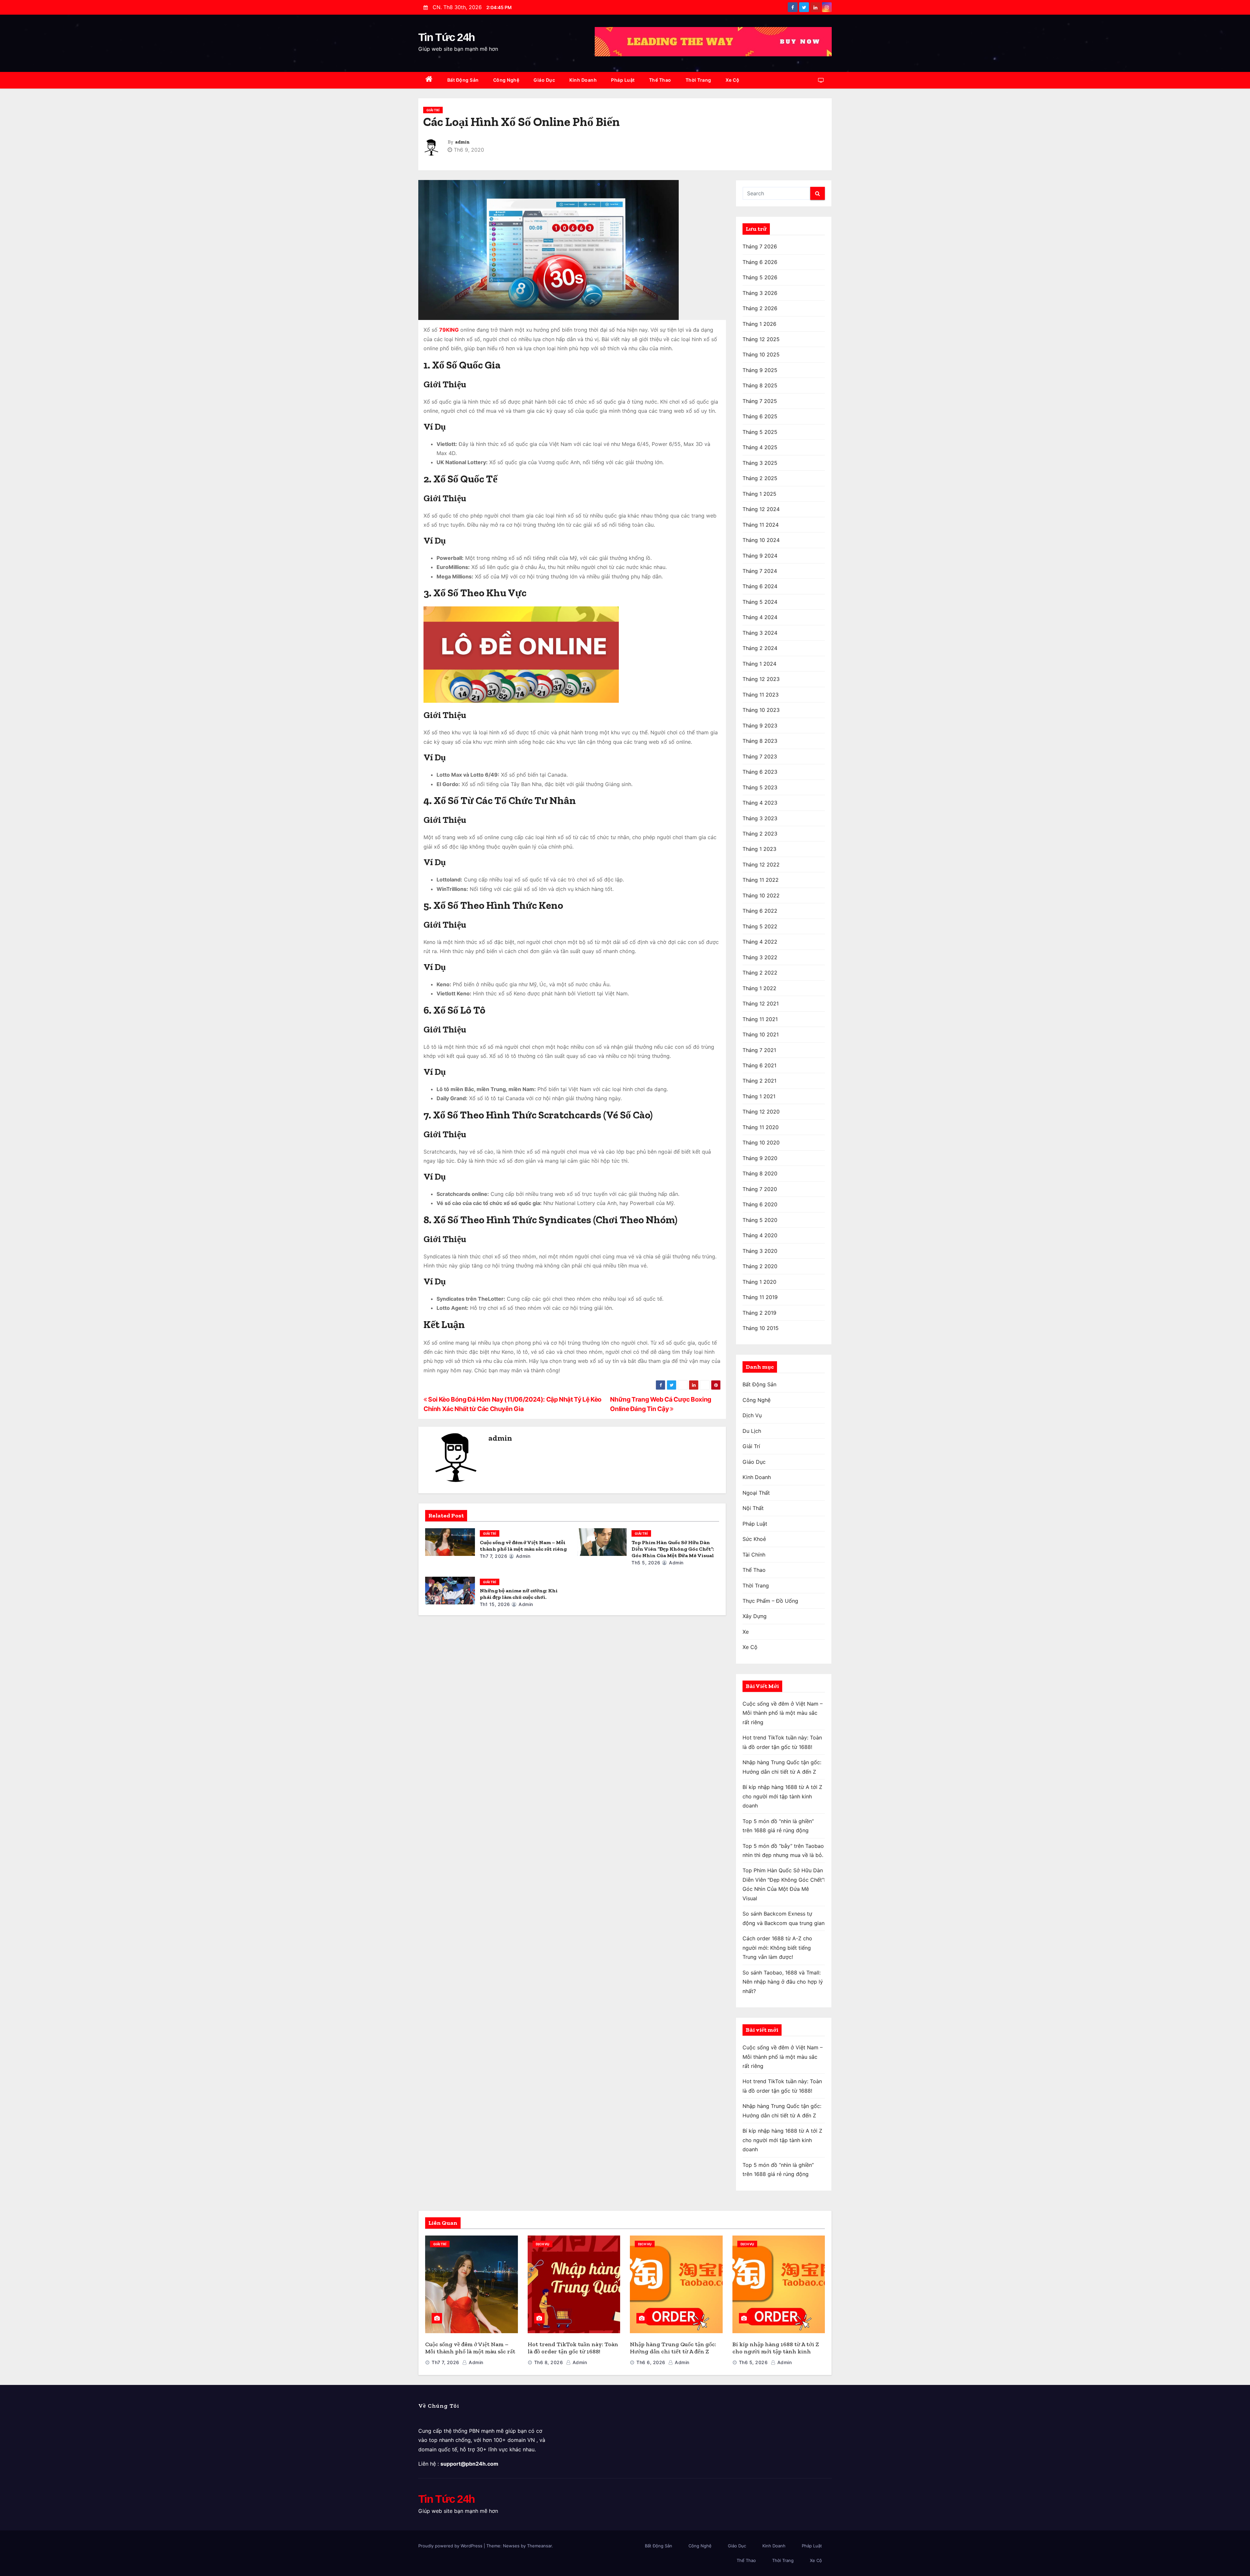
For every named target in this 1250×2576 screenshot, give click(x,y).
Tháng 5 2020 (760, 1220)
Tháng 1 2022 (759, 988)
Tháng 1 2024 (759, 664)
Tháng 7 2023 (760, 756)
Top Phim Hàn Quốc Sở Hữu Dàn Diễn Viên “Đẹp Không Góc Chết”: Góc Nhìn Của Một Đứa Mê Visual (673, 1549)
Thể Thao (660, 80)
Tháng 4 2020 (760, 1235)
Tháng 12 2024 (761, 509)
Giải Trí (433, 110)
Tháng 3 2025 (760, 463)
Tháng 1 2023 (759, 849)
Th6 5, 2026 (753, 2362)
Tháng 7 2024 (760, 571)
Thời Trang (698, 80)
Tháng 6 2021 (759, 1065)
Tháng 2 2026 (760, 308)
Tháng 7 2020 (760, 1189)
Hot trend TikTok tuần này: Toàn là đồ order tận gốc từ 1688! (573, 2348)
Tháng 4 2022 (760, 942)
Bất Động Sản (463, 80)
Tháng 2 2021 (759, 1081)
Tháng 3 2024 (760, 633)
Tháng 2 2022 (760, 973)
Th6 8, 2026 (549, 2362)
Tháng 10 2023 (761, 710)
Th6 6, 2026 (651, 2362)
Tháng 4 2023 (760, 803)
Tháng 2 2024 (760, 648)
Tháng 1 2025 (759, 494)
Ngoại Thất (756, 1493)
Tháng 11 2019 (760, 1297)
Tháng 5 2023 (760, 787)
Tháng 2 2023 (760, 834)
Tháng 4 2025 (760, 447)
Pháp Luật (623, 80)
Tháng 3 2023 (760, 818)
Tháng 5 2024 (760, 602)
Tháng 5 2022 (760, 926)
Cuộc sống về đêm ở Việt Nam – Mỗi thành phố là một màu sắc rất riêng (523, 1546)
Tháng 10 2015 (761, 1328)
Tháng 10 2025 (761, 354)
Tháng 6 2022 (760, 911)
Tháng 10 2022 (761, 895)
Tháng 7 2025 (760, 401)
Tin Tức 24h (446, 37)
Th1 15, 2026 (495, 1604)
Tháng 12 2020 (761, 1112)
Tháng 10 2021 (761, 1034)
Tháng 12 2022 (761, 865)
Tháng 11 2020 (761, 1127)
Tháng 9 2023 (760, 726)
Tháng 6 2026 (760, 262)
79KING (449, 330)
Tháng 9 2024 (760, 556)
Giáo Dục (544, 80)
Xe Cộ (733, 80)
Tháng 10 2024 (761, 540)
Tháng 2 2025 (760, 478)
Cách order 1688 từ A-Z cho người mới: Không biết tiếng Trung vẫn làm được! (777, 1948)
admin (462, 142)
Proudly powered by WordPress (451, 2546)
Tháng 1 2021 (759, 1096)
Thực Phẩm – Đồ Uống (770, 1601)
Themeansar (539, 2546)
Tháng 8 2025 (760, 385)
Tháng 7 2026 (760, 246)
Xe (746, 1632)
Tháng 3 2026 (760, 293)
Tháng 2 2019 (759, 1313)
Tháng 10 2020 (761, 1143)
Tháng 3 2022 (760, 957)
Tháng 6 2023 (760, 772)
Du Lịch (752, 1431)
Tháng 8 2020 (760, 1173)
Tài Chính (754, 1555)
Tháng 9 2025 (760, 370)
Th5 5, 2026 (646, 1563)
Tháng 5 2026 (760, 277)
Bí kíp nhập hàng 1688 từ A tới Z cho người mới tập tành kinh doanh (782, 1796)
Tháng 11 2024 (761, 525)
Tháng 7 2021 (759, 1050)
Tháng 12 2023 (761, 679)
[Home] (429, 80)
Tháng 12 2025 (761, 339)
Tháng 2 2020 (760, 1266)
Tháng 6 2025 (760, 416)
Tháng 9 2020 (760, 1158)
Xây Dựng (755, 1616)
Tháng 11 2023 (761, 695)
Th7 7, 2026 (494, 1556)
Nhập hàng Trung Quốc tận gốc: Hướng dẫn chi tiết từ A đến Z (673, 2348)
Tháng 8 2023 (760, 741)
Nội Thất (753, 1508)
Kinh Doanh (583, 80)
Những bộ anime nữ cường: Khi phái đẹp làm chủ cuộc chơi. (519, 1594)
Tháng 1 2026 (759, 324)
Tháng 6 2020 (760, 1204)
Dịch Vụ (752, 1415)
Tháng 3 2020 (760, 1251)
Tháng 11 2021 (760, 1019)
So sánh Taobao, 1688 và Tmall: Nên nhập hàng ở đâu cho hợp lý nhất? (783, 1982)
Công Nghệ (506, 80)
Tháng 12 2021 (761, 1004)
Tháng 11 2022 (761, 880)
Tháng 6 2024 (760, 586)
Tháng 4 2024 (760, 617)
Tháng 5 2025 (760, 432)
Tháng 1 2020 (759, 1282)
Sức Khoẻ (754, 1539)
